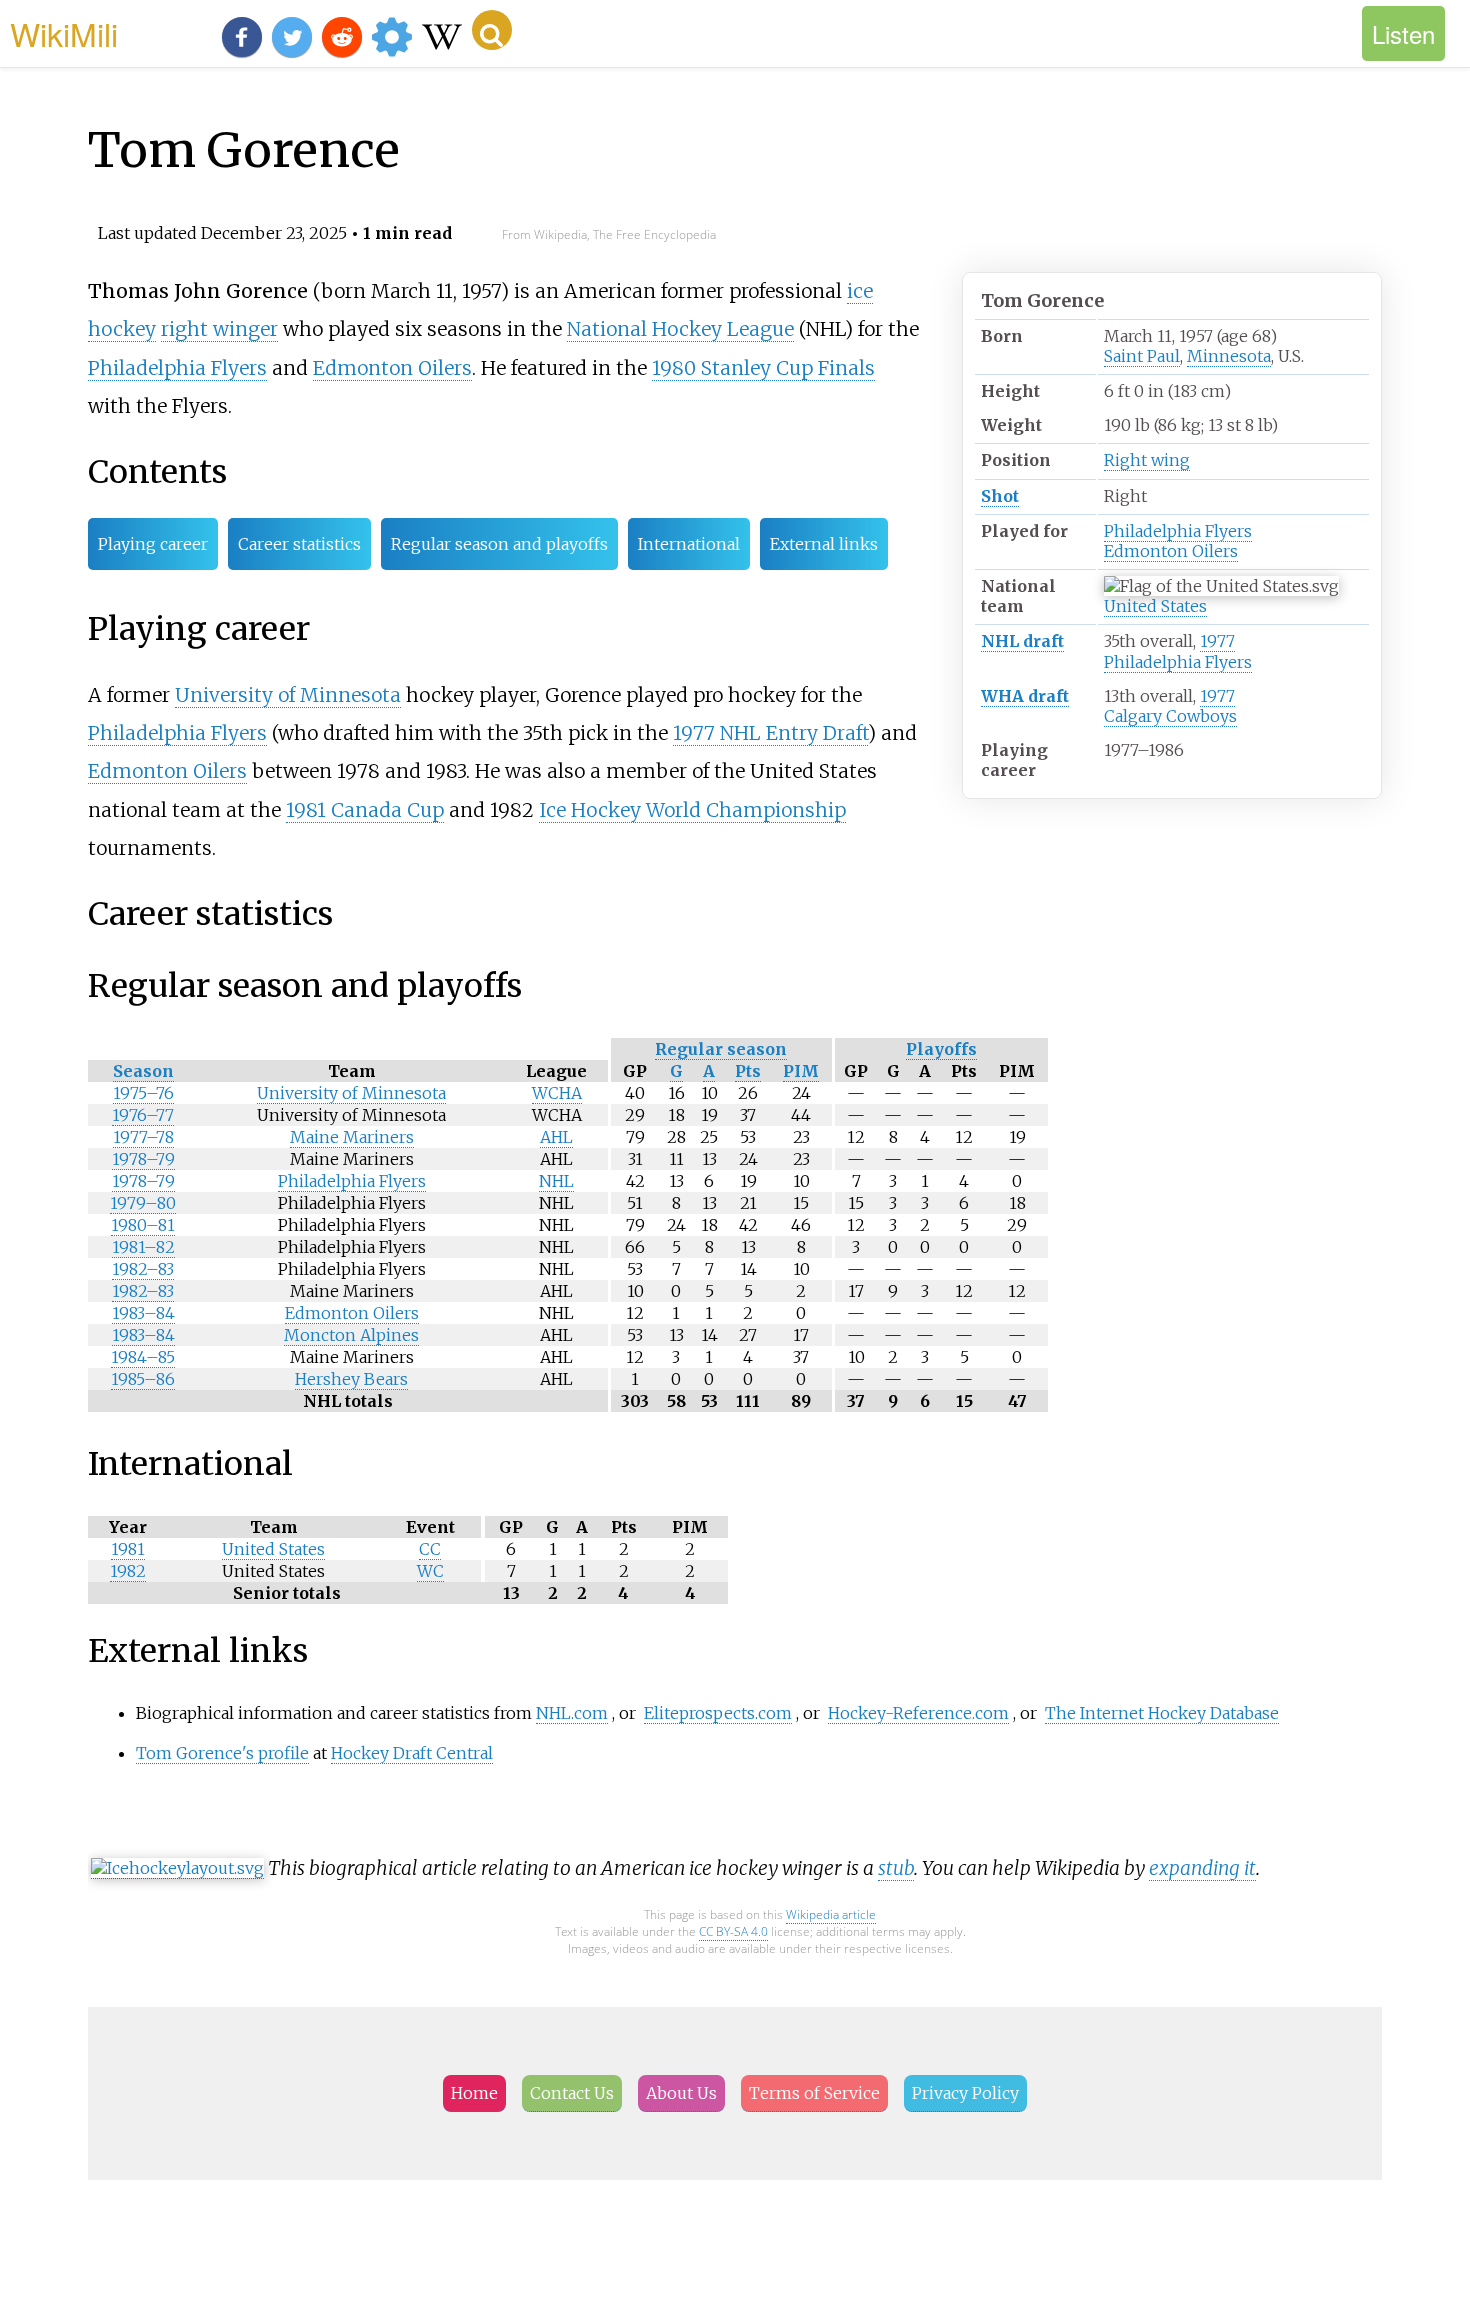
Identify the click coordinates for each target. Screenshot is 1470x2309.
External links (824, 544)
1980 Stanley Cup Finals (763, 368)
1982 (128, 1571)
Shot (1000, 496)
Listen (1403, 33)
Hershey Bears (351, 1379)
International (689, 544)
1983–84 (143, 1313)
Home (474, 2093)
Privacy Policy (965, 2093)
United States (1155, 606)
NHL (556, 1181)
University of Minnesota (288, 695)
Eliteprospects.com (718, 1713)
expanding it (1202, 1868)
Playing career (153, 544)
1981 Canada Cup (365, 810)
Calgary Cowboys (1170, 716)
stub (896, 1868)
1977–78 (143, 1137)
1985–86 (143, 1379)
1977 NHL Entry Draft (770, 733)
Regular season (721, 1049)
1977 (1217, 641)
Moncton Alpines (351, 1335)
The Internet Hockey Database (1162, 1713)
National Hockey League (680, 329)
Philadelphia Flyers (1178, 531)
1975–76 (143, 1093)
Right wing (1147, 460)
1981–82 (143, 1247)
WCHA (557, 1093)
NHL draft (1022, 641)
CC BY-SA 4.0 (733, 1931)
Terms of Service (814, 2093)
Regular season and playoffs (499, 544)
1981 (128, 1549)
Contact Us (572, 2093)
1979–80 (143, 1203)
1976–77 (143, 1115)
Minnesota (1229, 356)
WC (430, 1571)
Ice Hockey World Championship (692, 810)
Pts (748, 1071)
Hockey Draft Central (412, 1753)
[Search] (492, 30)
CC (430, 1549)
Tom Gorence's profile (222, 1753)
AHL (556, 1137)
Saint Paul (1142, 356)
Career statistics (299, 544)
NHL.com (572, 1713)
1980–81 (143, 1225)
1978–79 (143, 1159)
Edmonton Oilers (1171, 551)
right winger (219, 329)
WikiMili (64, 33)
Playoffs (941, 1049)
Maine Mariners (352, 1137)
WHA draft (1025, 696)
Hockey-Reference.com (918, 1713)
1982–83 (143, 1269)
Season (143, 1071)
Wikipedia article (831, 1914)
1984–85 (143, 1357)
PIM (801, 1071)
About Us (681, 2093)
